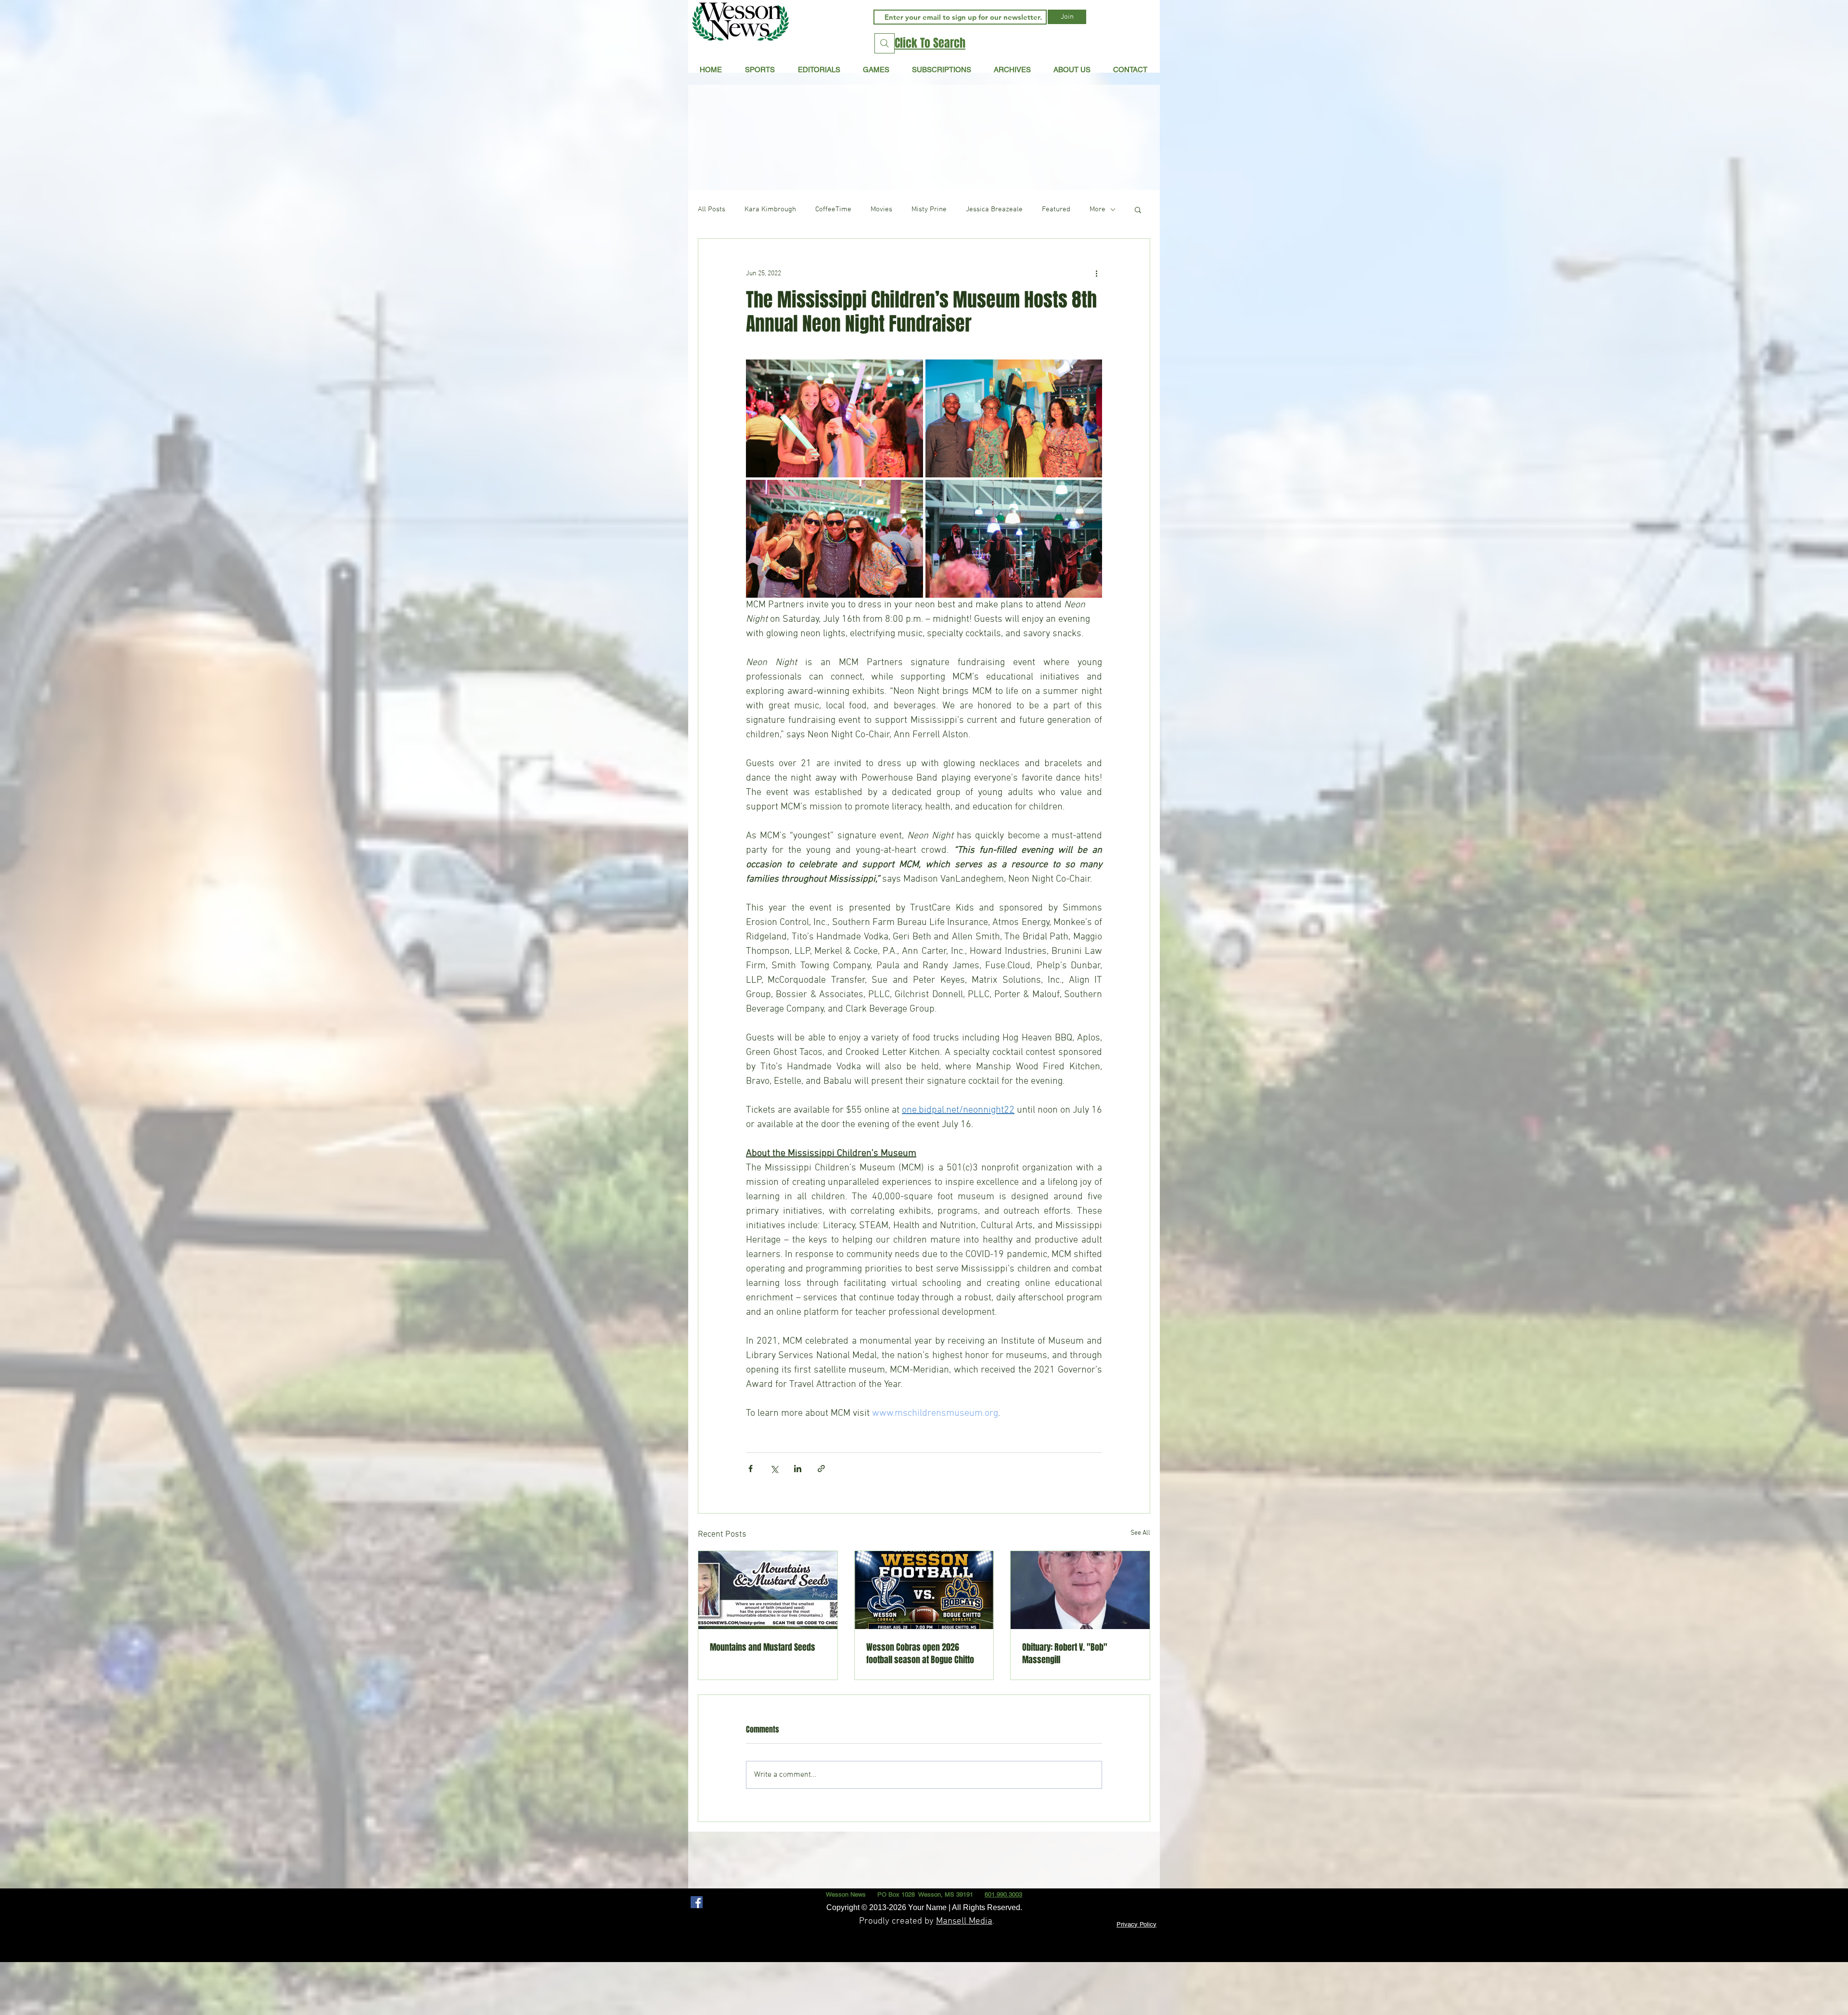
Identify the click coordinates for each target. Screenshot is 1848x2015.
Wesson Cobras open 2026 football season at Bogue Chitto (920, 1654)
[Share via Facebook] (751, 1469)
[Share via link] (821, 1469)
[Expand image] (834, 418)
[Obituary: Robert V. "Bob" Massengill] (1080, 1590)
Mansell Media (964, 1921)
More (1097, 209)
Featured (1056, 209)
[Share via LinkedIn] (798, 1469)
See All (1140, 1533)
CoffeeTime (833, 209)
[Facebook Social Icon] (697, 1902)
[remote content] (924, 1425)
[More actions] (1096, 273)
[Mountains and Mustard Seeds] (768, 1590)
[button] (819, 69)
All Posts (712, 209)
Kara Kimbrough (770, 209)
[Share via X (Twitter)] (774, 1469)
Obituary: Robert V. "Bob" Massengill (1065, 1654)
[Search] (885, 43)
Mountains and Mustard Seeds (763, 1647)
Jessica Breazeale (994, 209)
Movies (881, 209)
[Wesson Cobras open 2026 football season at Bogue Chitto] (924, 1590)
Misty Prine (929, 209)
